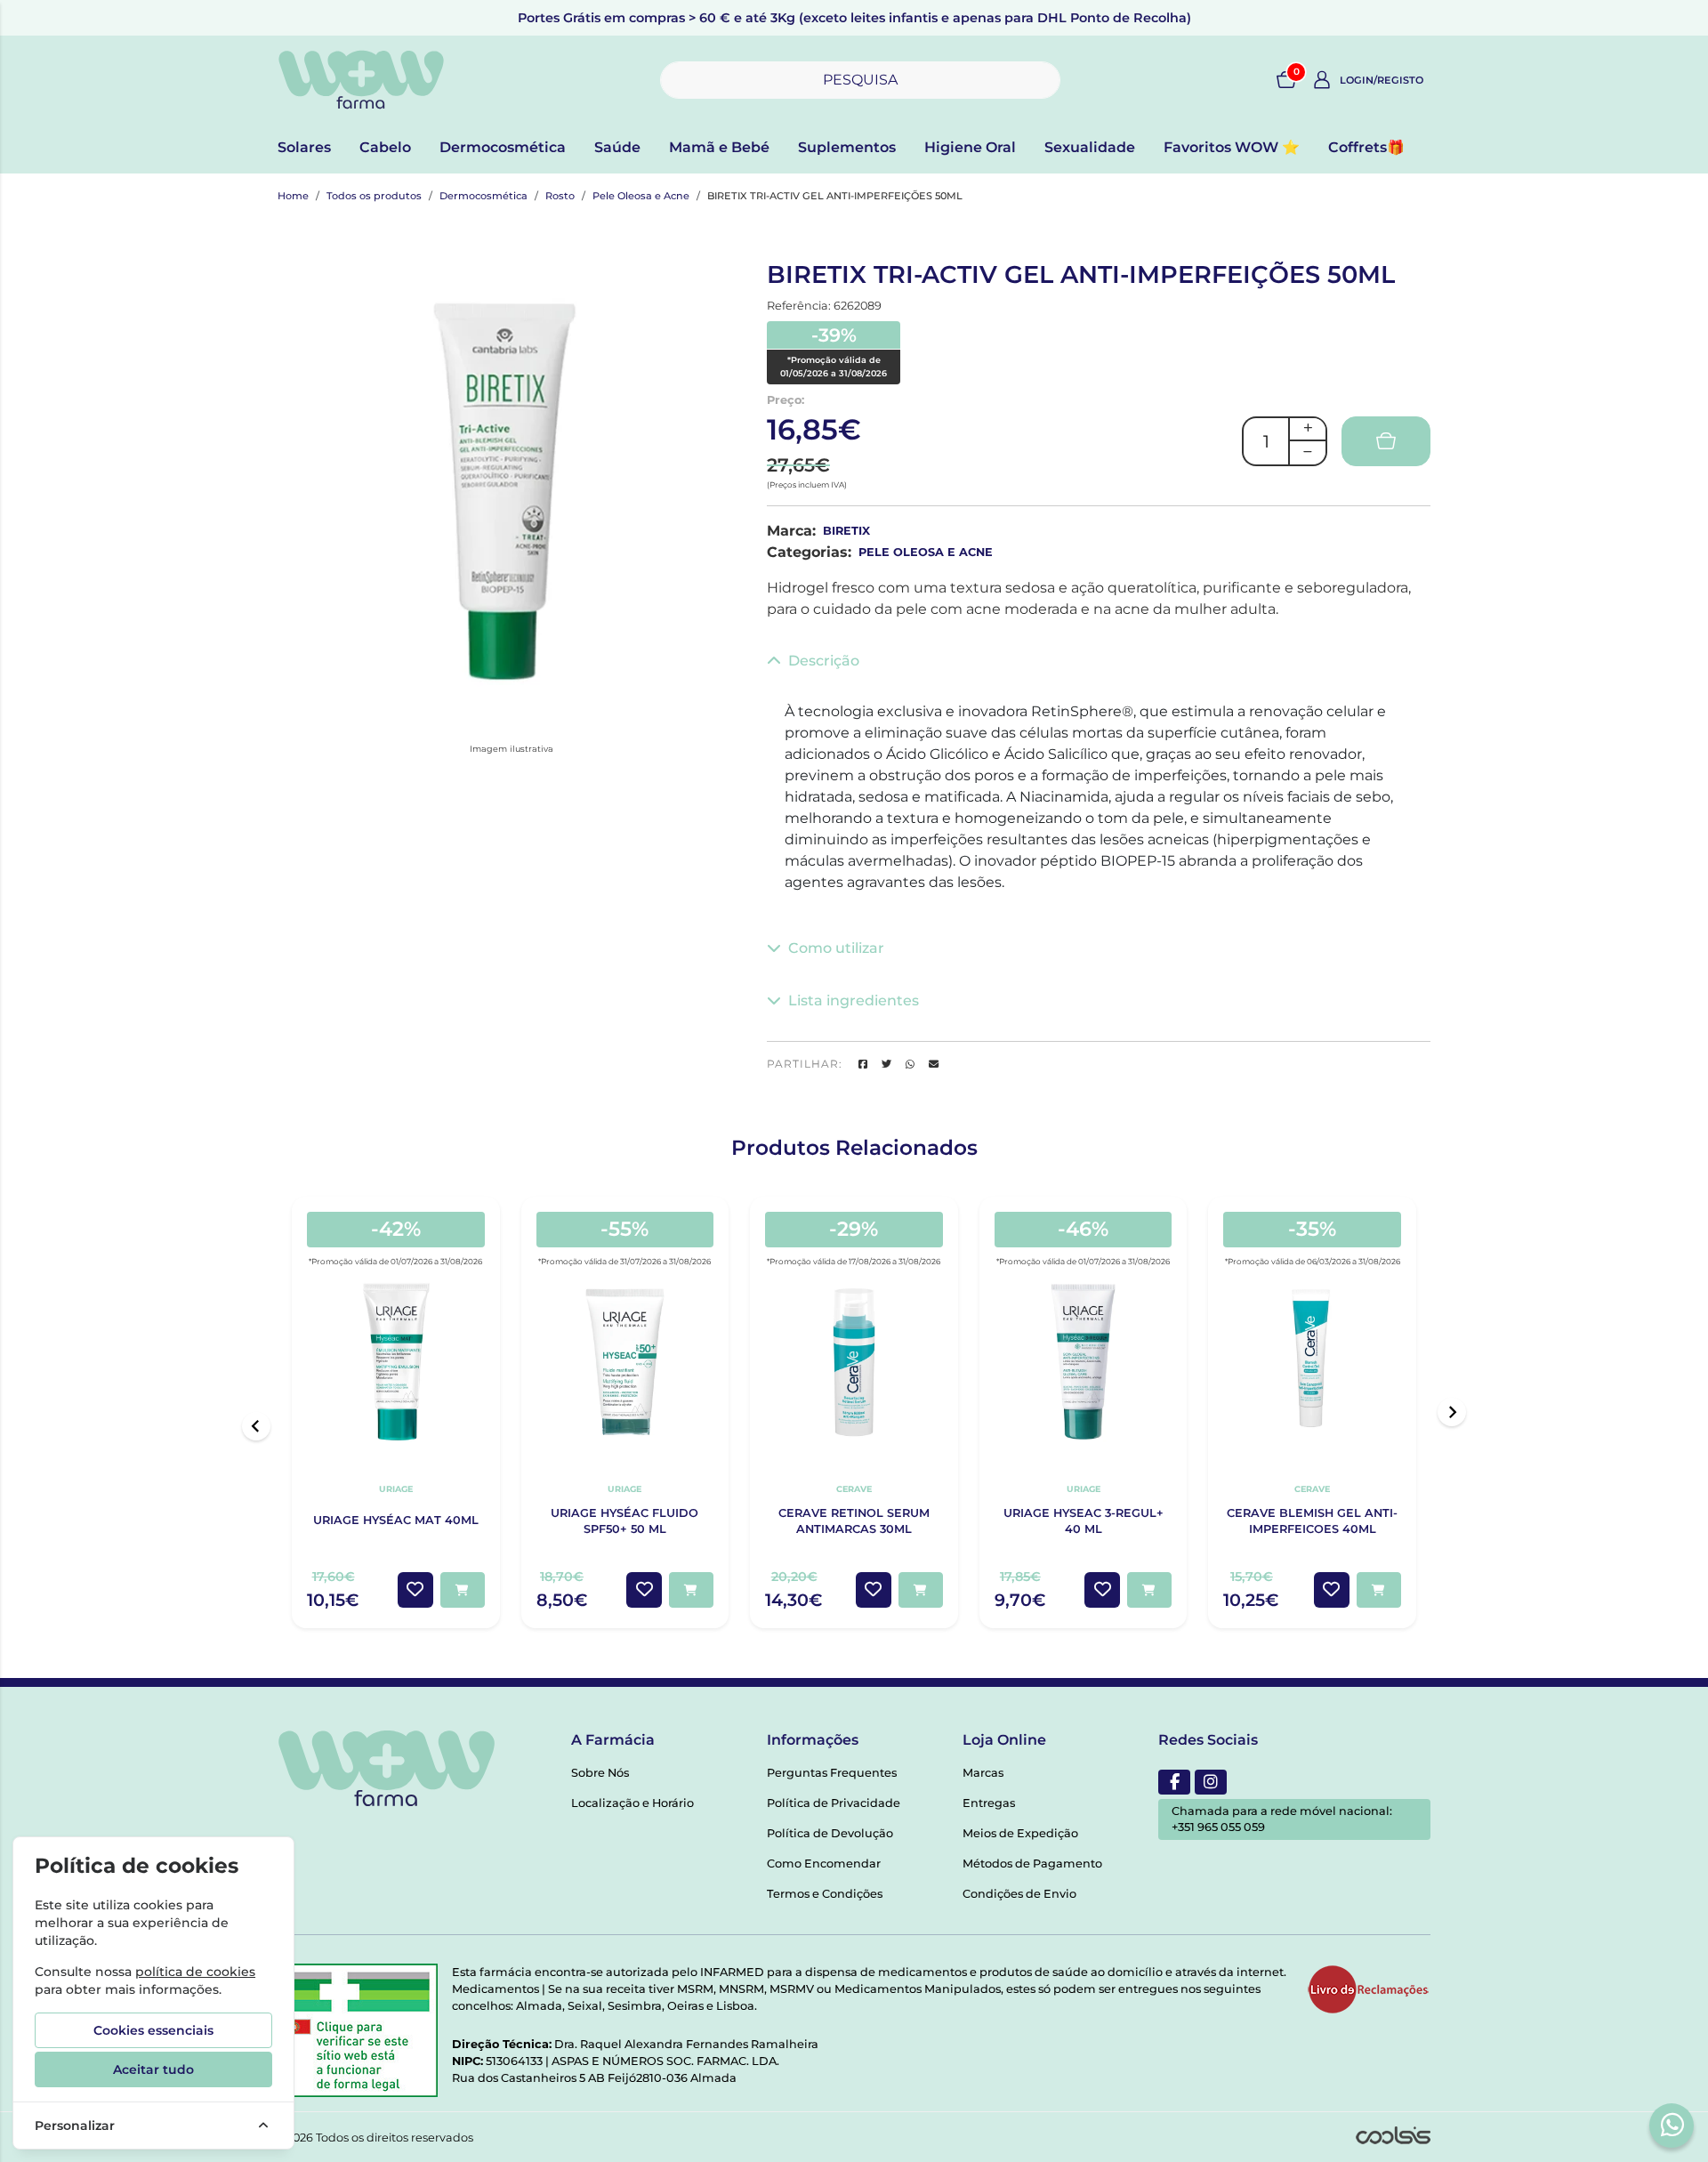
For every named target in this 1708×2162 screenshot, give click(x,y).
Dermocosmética (503, 147)
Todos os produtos (374, 196)
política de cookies (195, 1972)
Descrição (824, 661)
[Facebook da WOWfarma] (1174, 1782)
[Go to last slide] (256, 1426)
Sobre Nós (600, 1773)
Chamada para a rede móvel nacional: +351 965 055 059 (1282, 1819)
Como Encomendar (824, 1864)
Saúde (617, 147)
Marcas (983, 1773)
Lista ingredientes (854, 1000)
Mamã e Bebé (719, 147)
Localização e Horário (632, 1803)
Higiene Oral (970, 147)
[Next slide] (1452, 1412)
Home (293, 196)
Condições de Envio (1019, 1894)
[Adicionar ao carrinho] (463, 1590)
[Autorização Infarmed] (358, 2030)
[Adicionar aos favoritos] (415, 1590)
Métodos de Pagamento (1032, 1864)
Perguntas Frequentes (832, 1773)
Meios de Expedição (1020, 1833)
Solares (304, 147)
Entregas (989, 1803)
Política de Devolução (830, 1833)
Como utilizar (836, 948)
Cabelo (385, 147)
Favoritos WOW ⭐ (1232, 147)
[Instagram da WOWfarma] (1211, 1782)
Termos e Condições (825, 1894)
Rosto (560, 196)
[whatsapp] (1672, 2125)
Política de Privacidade (834, 1803)
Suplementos (847, 147)
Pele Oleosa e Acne (641, 196)
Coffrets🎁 (1366, 147)
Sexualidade (1090, 147)
